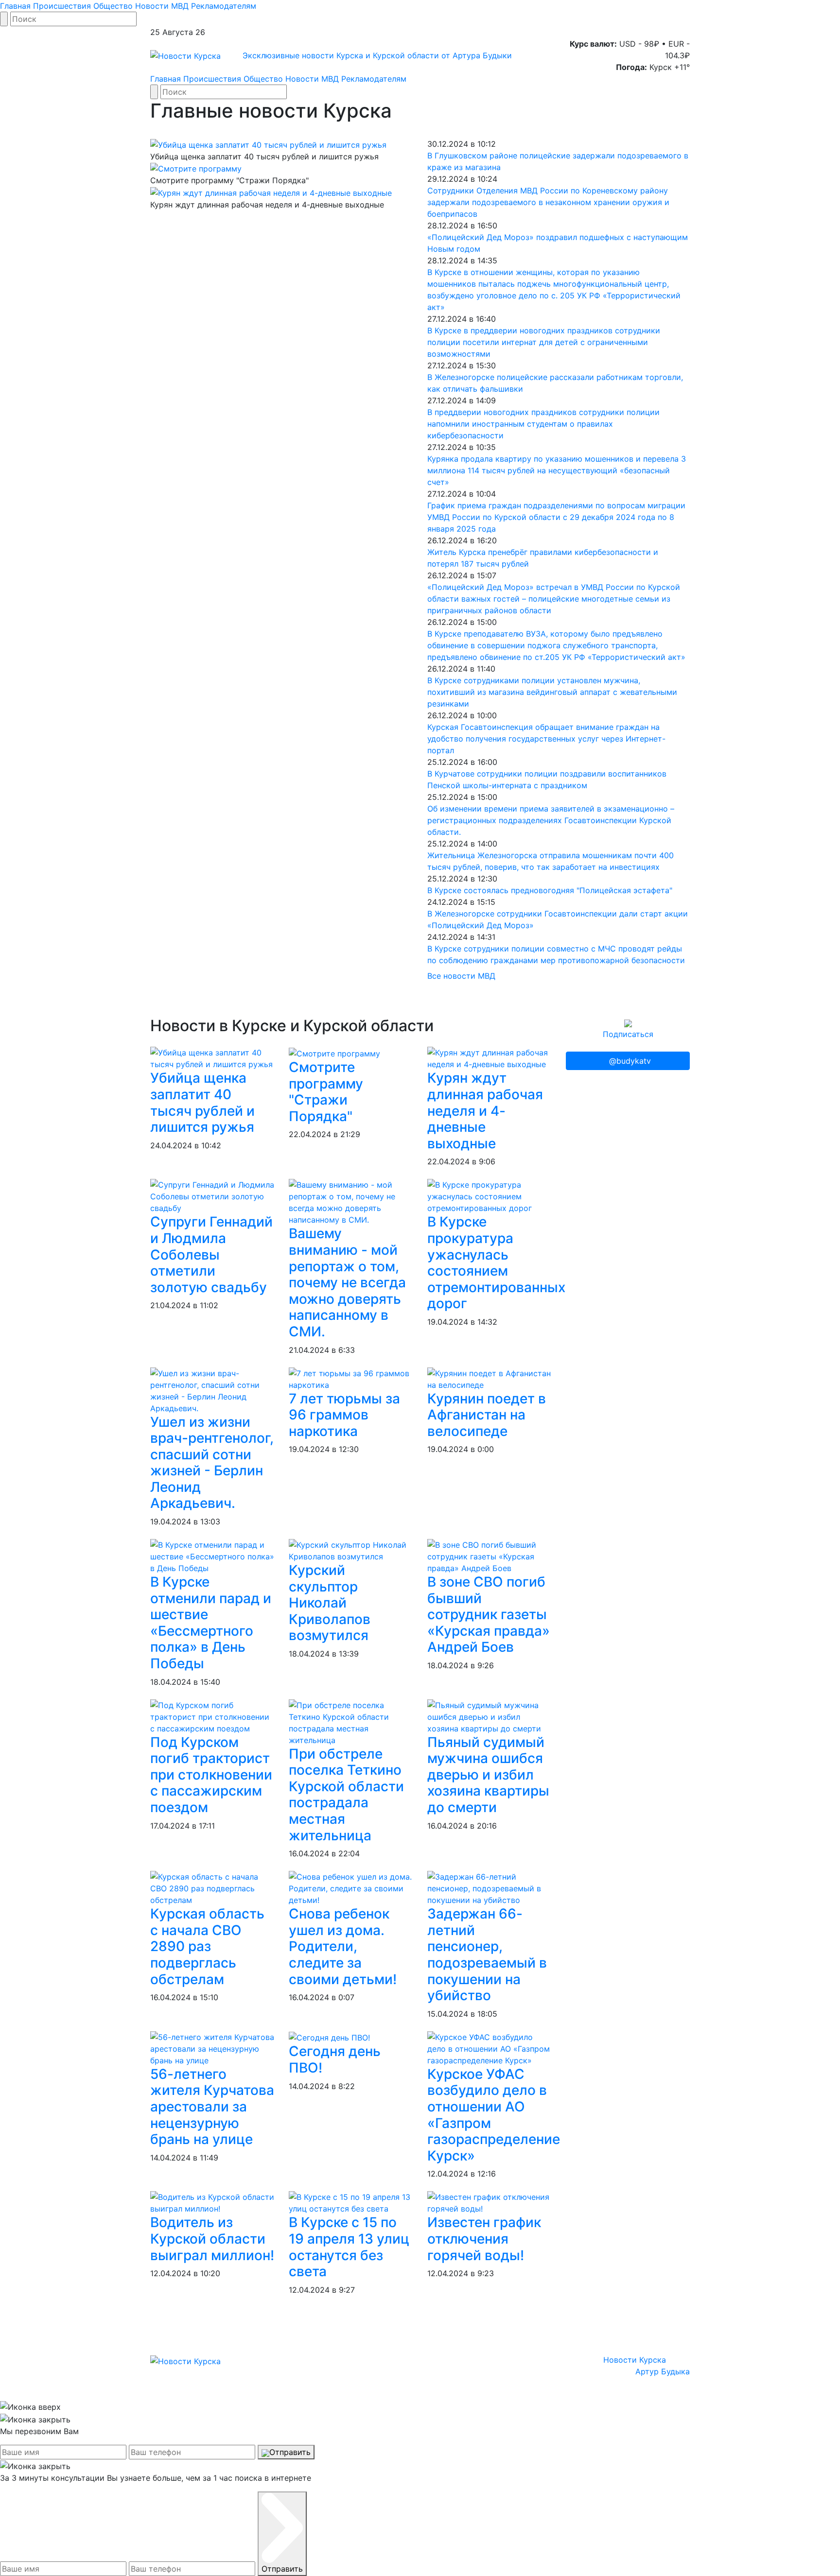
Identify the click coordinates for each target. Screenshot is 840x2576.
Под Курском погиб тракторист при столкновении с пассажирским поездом (211, 1775)
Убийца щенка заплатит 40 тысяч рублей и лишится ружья (202, 1102)
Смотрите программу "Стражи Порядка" (326, 1092)
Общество (113, 6)
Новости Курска (635, 2360)
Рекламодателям (224, 6)
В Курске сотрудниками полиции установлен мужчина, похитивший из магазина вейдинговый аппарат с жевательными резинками (552, 692)
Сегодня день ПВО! (335, 2059)
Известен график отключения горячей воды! (484, 2239)
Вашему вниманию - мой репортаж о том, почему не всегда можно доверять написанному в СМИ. (347, 1282)
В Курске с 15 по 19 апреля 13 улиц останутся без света (349, 2247)
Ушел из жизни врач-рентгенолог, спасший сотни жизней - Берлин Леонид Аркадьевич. (212, 1463)
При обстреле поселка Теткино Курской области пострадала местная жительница (346, 1795)
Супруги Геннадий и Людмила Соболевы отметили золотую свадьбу (211, 1254)
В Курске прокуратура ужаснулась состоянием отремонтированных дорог (496, 1262)
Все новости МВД (461, 976)
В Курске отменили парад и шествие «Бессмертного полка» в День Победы (211, 1623)
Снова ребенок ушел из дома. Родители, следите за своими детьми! (343, 1946)
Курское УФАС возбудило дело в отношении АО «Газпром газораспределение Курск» (494, 2115)
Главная (15, 6)
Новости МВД (162, 6)
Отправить (290, 2452)
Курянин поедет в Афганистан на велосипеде (487, 1415)
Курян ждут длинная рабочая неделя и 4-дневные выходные (485, 1110)
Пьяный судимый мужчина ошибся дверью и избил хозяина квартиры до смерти (488, 1775)
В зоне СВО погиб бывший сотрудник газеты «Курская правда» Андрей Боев (489, 1614)
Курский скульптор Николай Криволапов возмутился (330, 1603)
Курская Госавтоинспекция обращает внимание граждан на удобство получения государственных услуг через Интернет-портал (546, 739)
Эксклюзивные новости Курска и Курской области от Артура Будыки (377, 55)
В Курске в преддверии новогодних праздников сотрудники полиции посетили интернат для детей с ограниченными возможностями (544, 342)
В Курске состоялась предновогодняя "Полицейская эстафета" (550, 890)
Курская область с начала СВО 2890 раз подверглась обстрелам (207, 1946)
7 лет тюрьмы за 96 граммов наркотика (344, 1415)
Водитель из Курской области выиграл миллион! (212, 2239)
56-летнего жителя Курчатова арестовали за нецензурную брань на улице (212, 2107)
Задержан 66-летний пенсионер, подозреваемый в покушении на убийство (487, 1954)
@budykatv (630, 1061)
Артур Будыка (663, 2371)
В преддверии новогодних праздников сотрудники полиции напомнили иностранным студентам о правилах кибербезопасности (543, 424)
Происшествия (62, 6)
